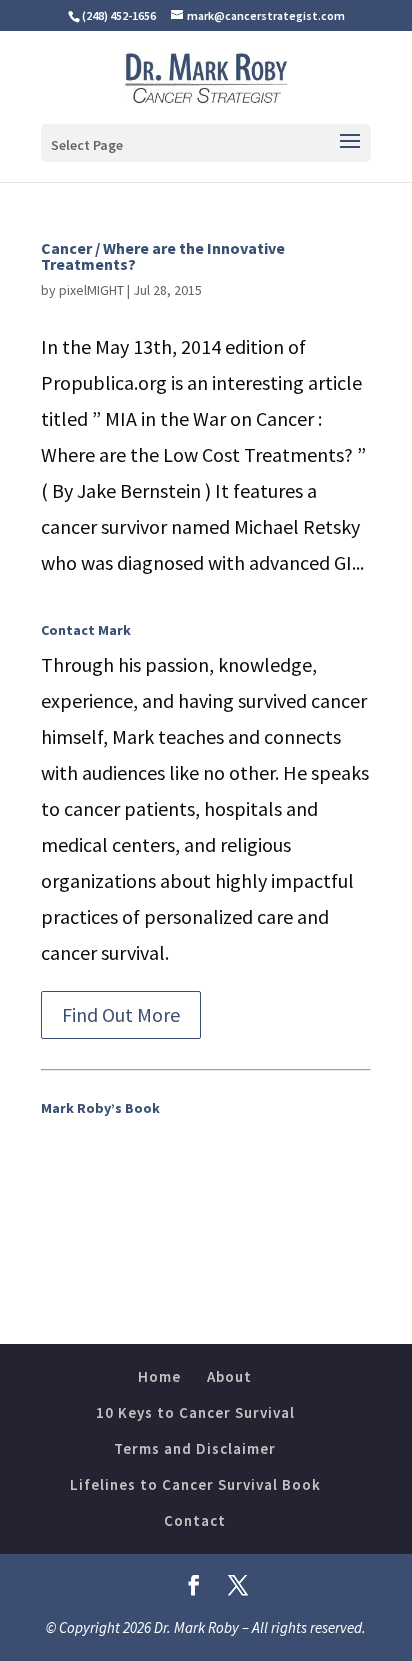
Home (159, 1376)
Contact (195, 1520)
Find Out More (121, 1014)
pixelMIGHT (91, 290)
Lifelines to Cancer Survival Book (195, 1484)
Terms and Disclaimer (195, 1448)
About (229, 1376)
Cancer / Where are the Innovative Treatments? (163, 256)
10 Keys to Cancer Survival (195, 1412)
